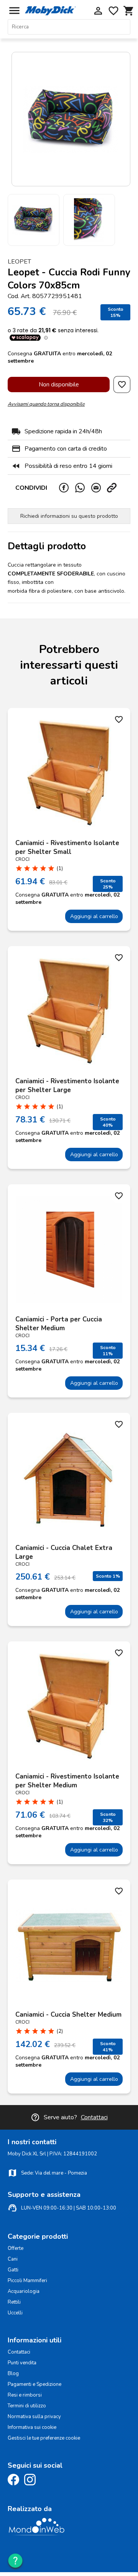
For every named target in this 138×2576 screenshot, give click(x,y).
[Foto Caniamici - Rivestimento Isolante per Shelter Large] (69, 1011)
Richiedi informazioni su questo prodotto (69, 516)
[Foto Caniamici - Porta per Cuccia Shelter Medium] (69, 1250)
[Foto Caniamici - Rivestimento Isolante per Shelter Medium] (69, 1707)
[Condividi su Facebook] (67, 488)
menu (14, 11)
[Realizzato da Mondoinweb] (36, 2534)
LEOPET (19, 262)
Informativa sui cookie (32, 2427)
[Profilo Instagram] (32, 2484)
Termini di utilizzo (27, 2406)
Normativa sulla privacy (34, 2417)
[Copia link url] (115, 488)
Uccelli (15, 2313)
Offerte (16, 2248)
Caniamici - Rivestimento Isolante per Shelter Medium (67, 1781)
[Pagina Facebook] (15, 2484)
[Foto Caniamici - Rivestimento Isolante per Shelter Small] (69, 773)
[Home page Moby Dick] (50, 13)
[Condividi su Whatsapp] (83, 488)
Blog (13, 2374)
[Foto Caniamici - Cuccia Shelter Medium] (69, 1945)
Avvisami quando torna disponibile (46, 404)
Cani (13, 2259)
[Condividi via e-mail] (99, 488)
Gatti (13, 2270)
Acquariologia (24, 2291)
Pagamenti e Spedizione (34, 2384)
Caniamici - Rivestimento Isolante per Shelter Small (67, 847)
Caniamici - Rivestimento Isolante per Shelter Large (67, 1086)
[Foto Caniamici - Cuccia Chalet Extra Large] (69, 1478)
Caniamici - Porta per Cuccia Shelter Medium (59, 1324)
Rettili (14, 2302)
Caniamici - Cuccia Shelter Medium (68, 2015)
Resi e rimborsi (25, 2395)
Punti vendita (22, 2363)
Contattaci (94, 2117)
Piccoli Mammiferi (27, 2281)
